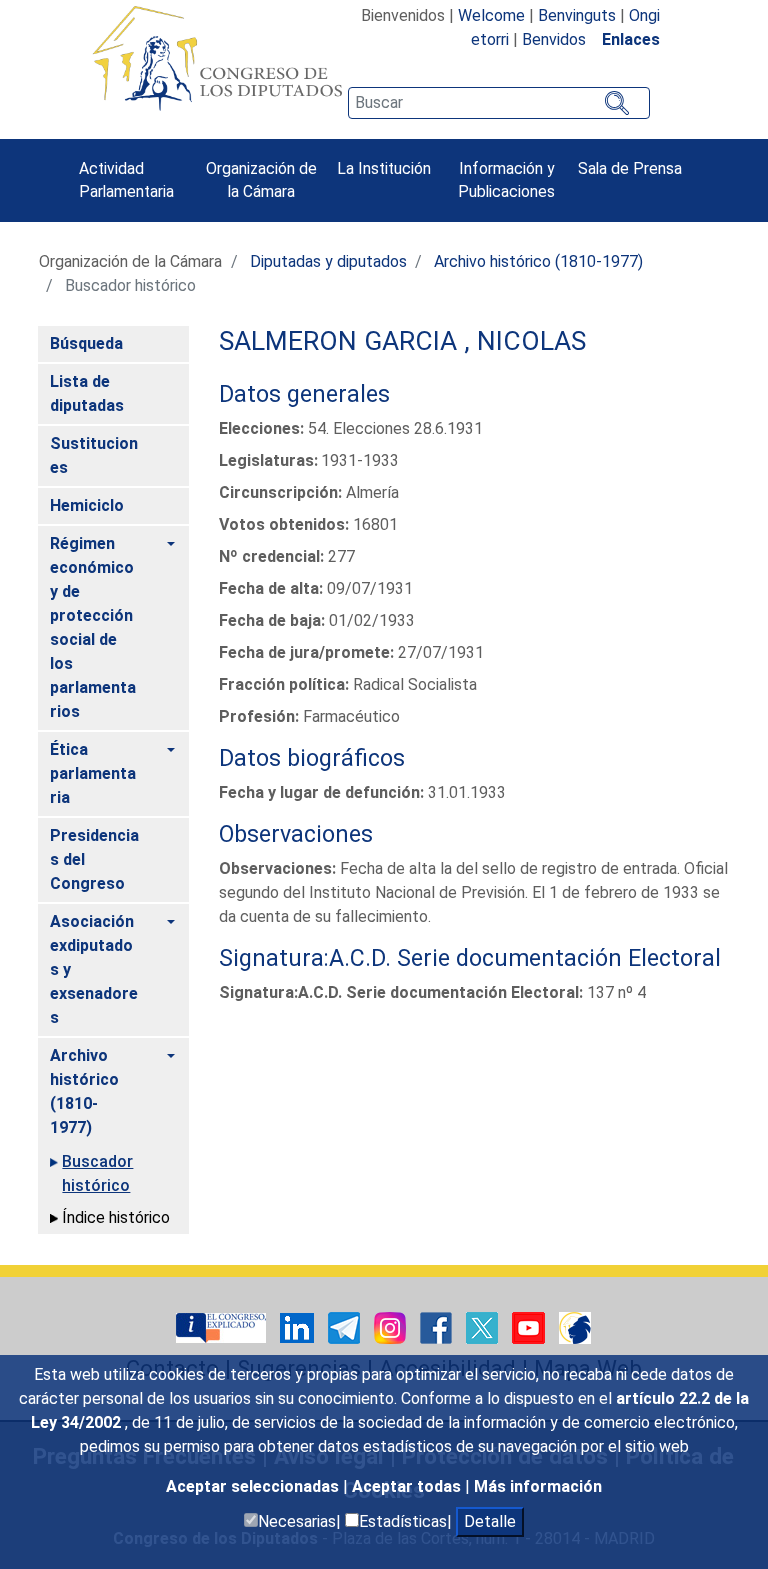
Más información (538, 1486)
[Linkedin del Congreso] (299, 1326)
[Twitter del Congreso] (484, 1326)
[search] (499, 103)
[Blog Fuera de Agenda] (575, 1326)
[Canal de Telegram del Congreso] (346, 1326)
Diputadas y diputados (328, 261)
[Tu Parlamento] (223, 1326)
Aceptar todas (408, 1486)
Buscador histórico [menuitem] (97, 1173)
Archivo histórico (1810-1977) (538, 261)
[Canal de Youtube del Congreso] (530, 1326)
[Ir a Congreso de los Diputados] (217, 58)
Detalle (490, 1521)
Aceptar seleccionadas (254, 1486)
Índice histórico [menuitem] (116, 1217)
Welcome (491, 15)
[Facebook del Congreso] (438, 1326)
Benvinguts (577, 15)
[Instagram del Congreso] (392, 1326)
